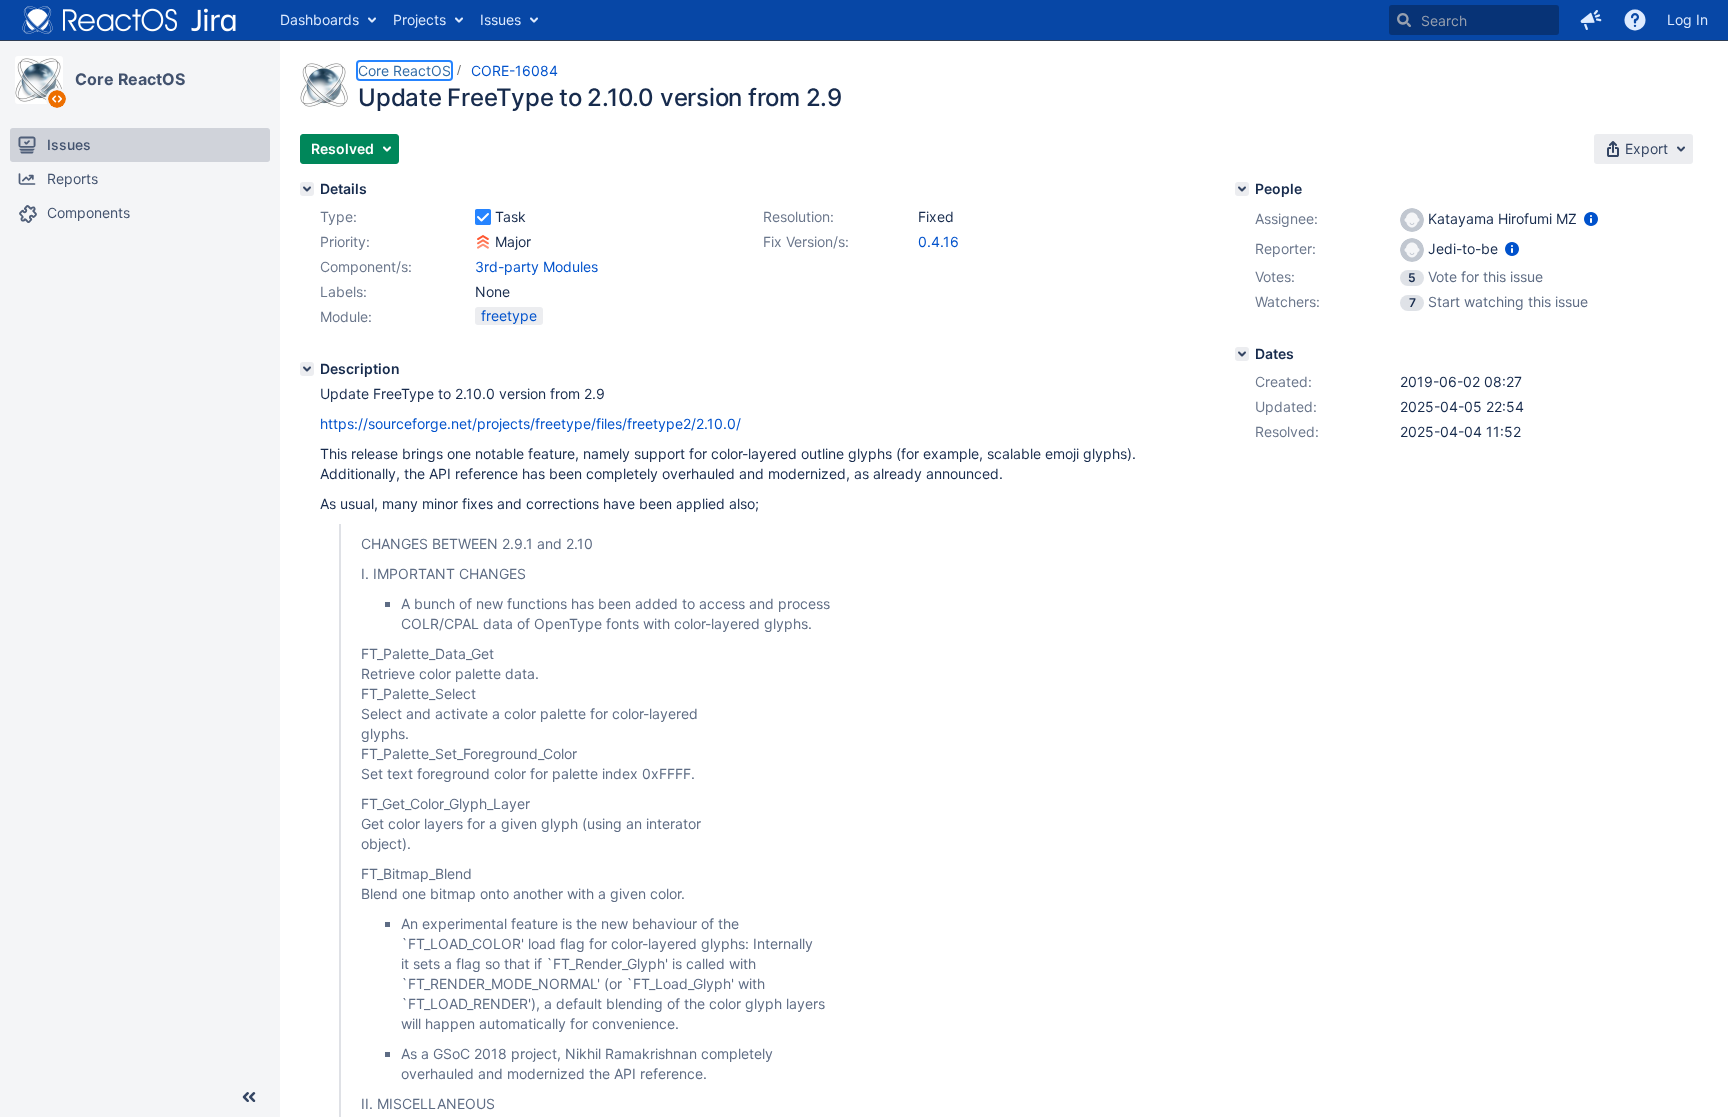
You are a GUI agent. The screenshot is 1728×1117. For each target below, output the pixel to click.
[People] (1242, 189)
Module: (346, 316)
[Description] (307, 369)
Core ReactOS (130, 79)
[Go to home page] (130, 20)
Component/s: (366, 266)
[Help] (1635, 20)
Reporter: (1285, 248)
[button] (1591, 20)
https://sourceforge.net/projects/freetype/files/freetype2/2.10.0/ (530, 423)
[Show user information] (1591, 218)
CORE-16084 (514, 70)
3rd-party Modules (536, 266)
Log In (1687, 19)
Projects (419, 19)
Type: (338, 216)
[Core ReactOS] (39, 80)
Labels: (343, 291)
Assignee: (1286, 218)
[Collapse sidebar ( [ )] (249, 1097)
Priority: (345, 241)
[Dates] (1242, 354)
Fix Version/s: (806, 241)
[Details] (307, 189)
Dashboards (319, 19)
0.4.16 (938, 241)
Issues (500, 19)
